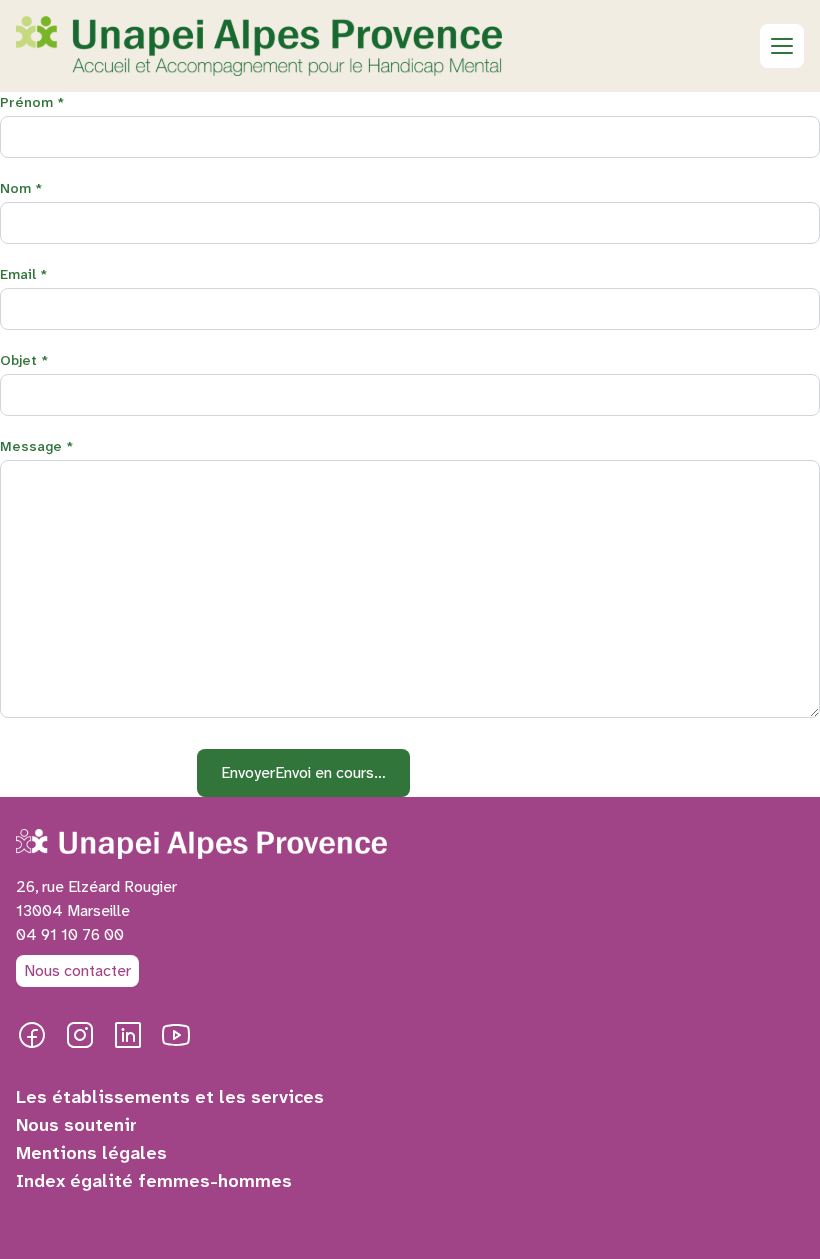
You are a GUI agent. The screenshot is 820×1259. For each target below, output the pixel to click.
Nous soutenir (76, 1125)
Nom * (21, 188)
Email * (24, 274)
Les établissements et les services (170, 1097)
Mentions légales (91, 1153)
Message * (37, 446)
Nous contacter (77, 970)
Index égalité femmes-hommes (154, 1181)
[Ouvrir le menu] (782, 46)
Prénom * (32, 102)
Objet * (24, 360)
